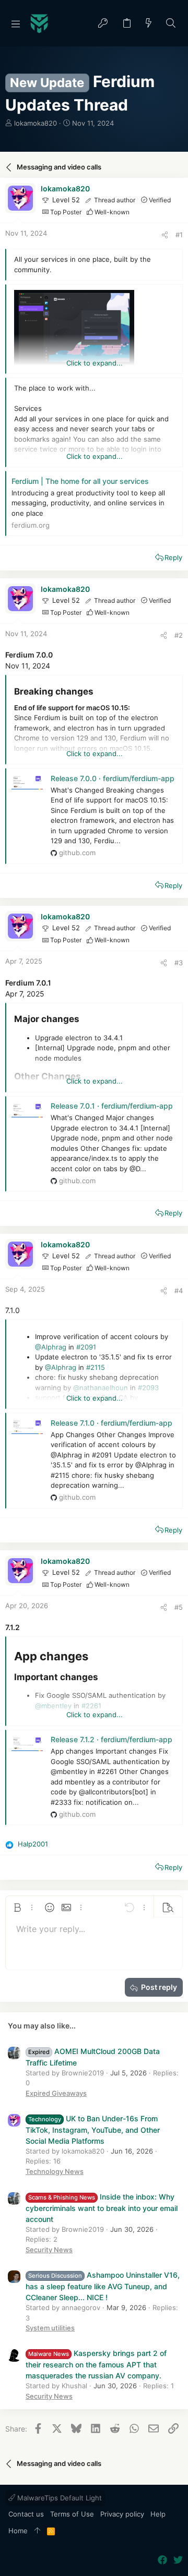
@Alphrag (51, 1347)
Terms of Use (72, 2514)
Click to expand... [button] (95, 363)
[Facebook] (162, 2560)
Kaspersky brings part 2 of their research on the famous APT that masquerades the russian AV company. (96, 2364)
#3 (179, 963)
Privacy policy (122, 2514)
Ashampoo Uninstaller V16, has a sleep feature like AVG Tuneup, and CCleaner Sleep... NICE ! (103, 2286)
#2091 (86, 1347)
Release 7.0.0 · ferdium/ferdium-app (113, 778)
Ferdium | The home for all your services (80, 481)
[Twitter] (178, 2560)
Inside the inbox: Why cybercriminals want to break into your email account (102, 2208)
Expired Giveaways (56, 2093)
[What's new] (149, 24)
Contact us (26, 2514)
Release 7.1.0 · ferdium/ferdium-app (111, 1423)
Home (18, 2531)
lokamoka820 (36, 123)
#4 (179, 1291)
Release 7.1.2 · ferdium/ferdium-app (111, 1739)
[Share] (165, 235)
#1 (179, 235)
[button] (16, 23)
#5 (179, 1607)
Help (158, 2514)
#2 (179, 635)
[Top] (37, 2531)
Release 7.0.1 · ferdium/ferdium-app (112, 1106)
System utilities (50, 2328)
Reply (173, 557)
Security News (49, 2250)
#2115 (96, 1367)
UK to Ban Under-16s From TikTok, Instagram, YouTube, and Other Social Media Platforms (93, 2130)
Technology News (55, 2171)
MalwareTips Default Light (58, 2498)
